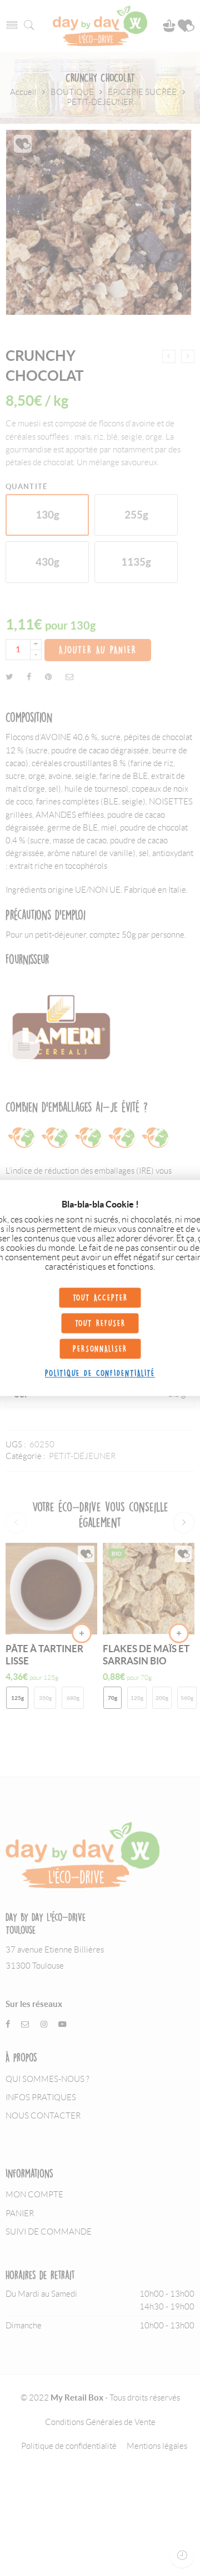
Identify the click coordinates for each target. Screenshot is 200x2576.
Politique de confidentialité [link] (100, 1373)
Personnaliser (100, 1349)
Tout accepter (100, 1298)
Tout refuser (100, 1323)
